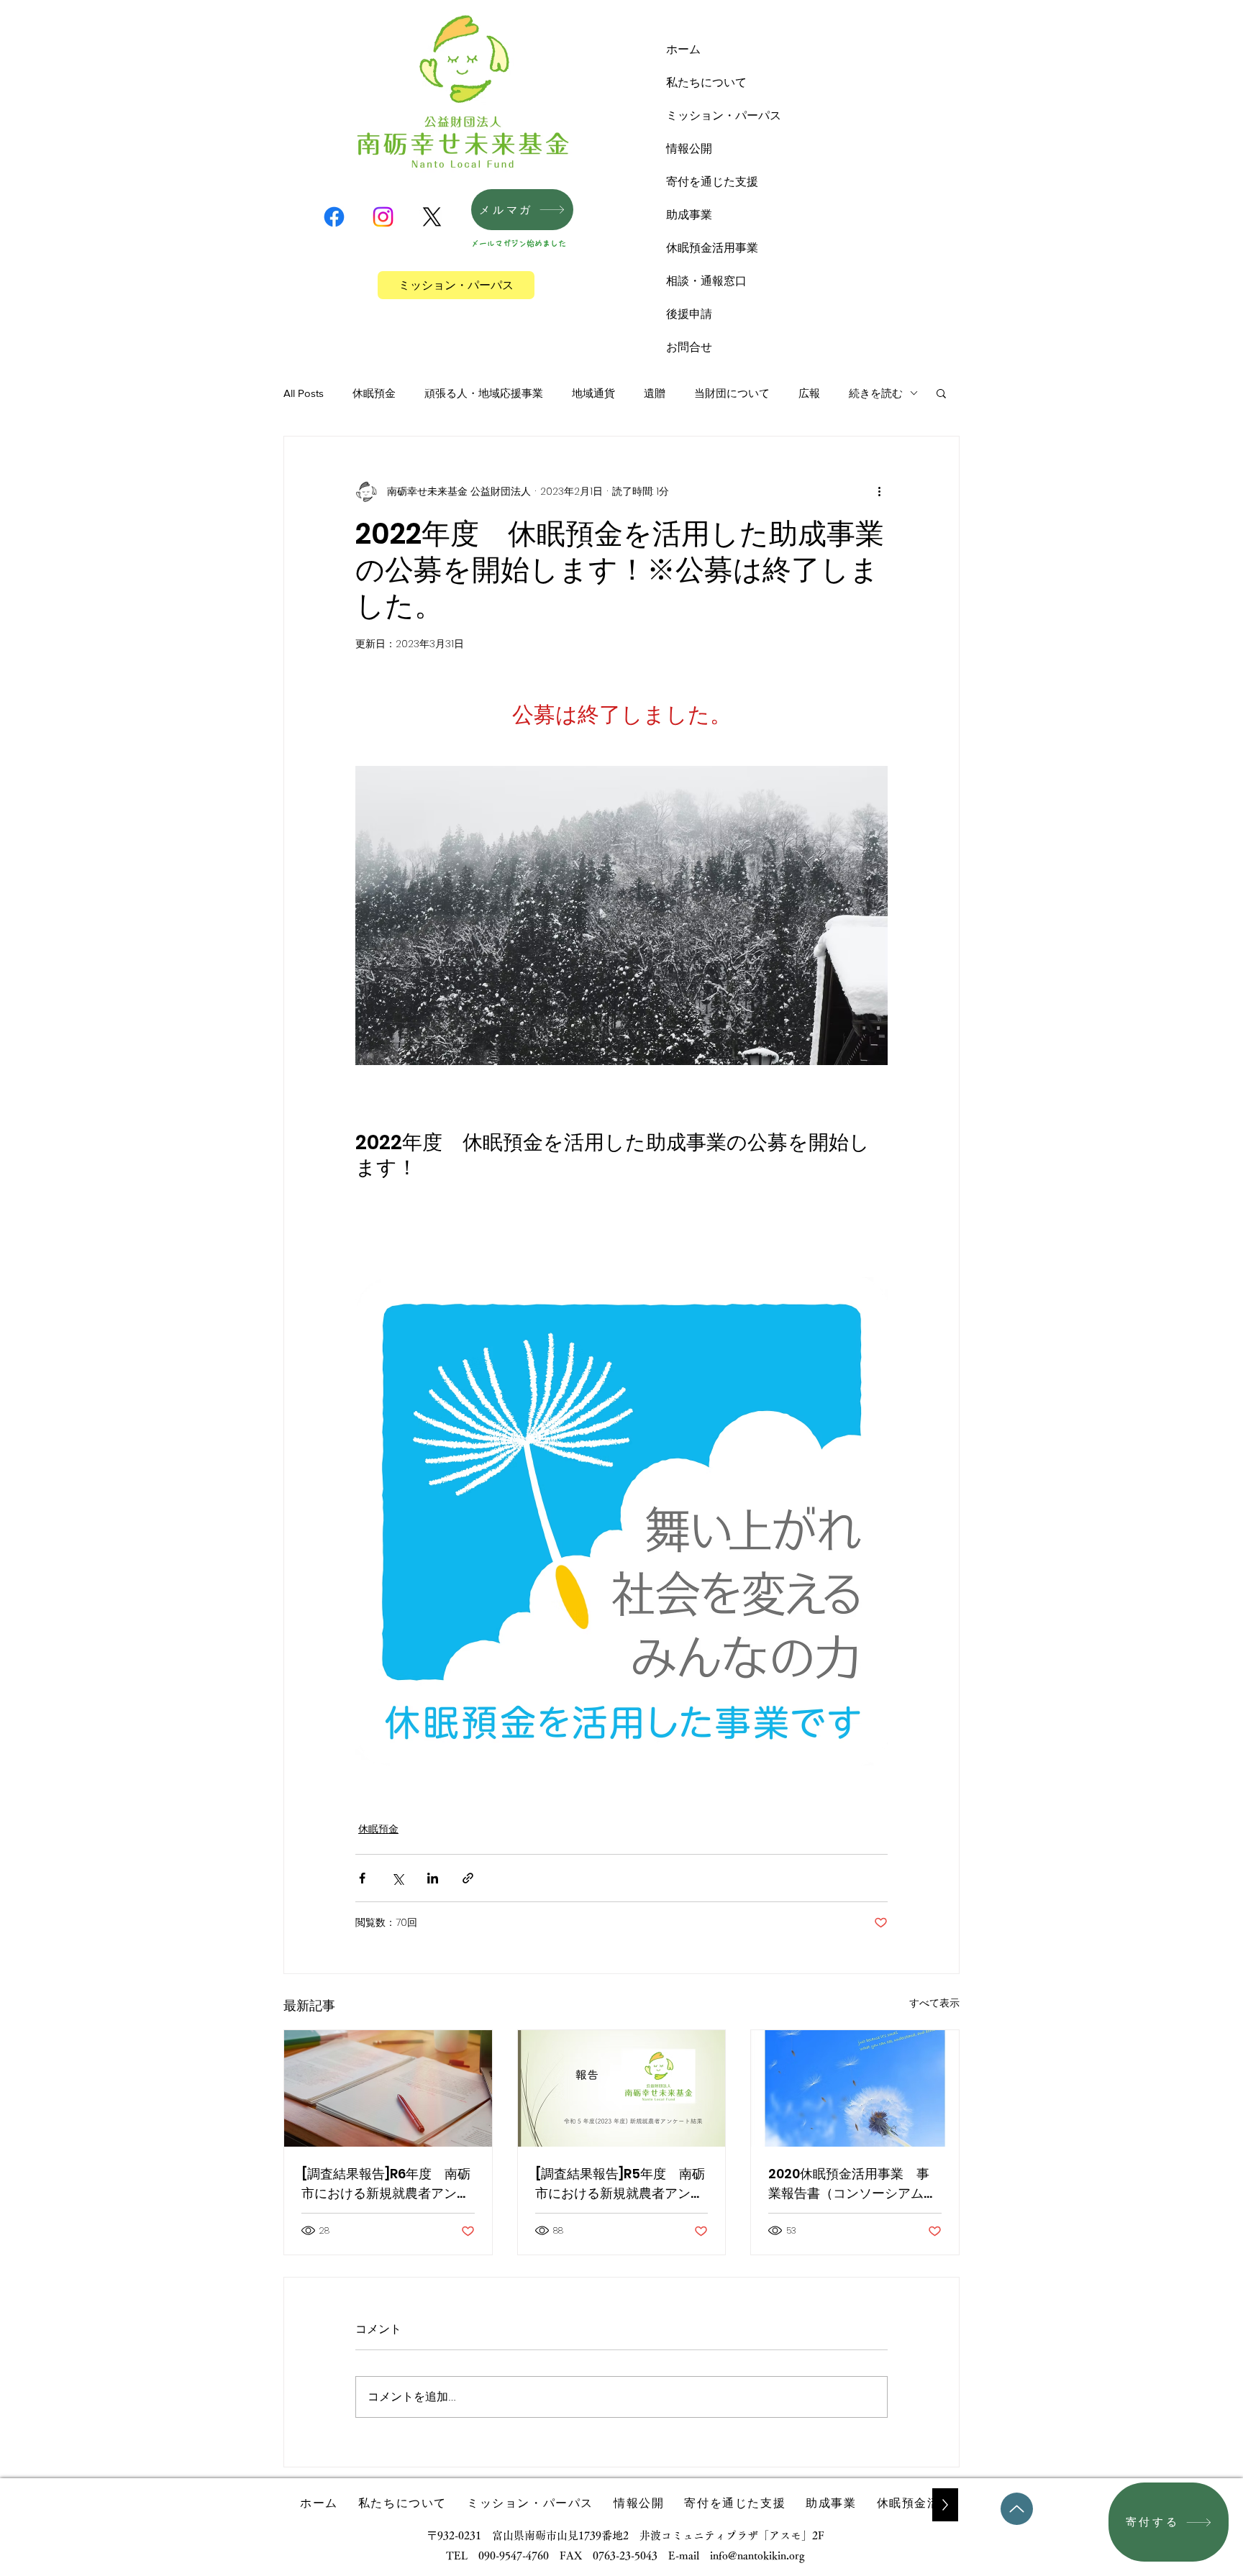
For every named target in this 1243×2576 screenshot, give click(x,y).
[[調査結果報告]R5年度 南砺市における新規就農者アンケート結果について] (622, 2088)
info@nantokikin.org (757, 2556)
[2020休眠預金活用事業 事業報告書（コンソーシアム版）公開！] (855, 2088)
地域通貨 (593, 393)
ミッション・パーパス (724, 115)
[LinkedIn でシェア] (433, 1878)
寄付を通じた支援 (712, 182)
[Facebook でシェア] (362, 1878)
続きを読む (876, 393)
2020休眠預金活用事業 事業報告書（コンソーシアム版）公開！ (849, 2184)
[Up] (1017, 2509)
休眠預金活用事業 (712, 248)
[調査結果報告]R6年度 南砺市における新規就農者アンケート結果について (386, 2184)
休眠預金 (374, 393)
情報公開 (689, 149)
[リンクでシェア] (468, 1878)
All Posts (304, 393)
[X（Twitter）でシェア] (397, 1878)
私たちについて (706, 82)
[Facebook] (334, 217)
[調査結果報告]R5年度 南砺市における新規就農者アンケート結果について (620, 2184)
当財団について (732, 393)
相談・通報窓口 (706, 281)
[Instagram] (383, 217)
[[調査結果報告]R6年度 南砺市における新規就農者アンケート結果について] (388, 2088)
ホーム (683, 49)
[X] (432, 217)
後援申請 (689, 314)
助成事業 (689, 215)
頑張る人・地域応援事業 (484, 393)
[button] (941, 393)
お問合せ (689, 347)
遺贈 (655, 393)
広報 (809, 393)
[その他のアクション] (879, 491)
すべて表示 (934, 2003)
